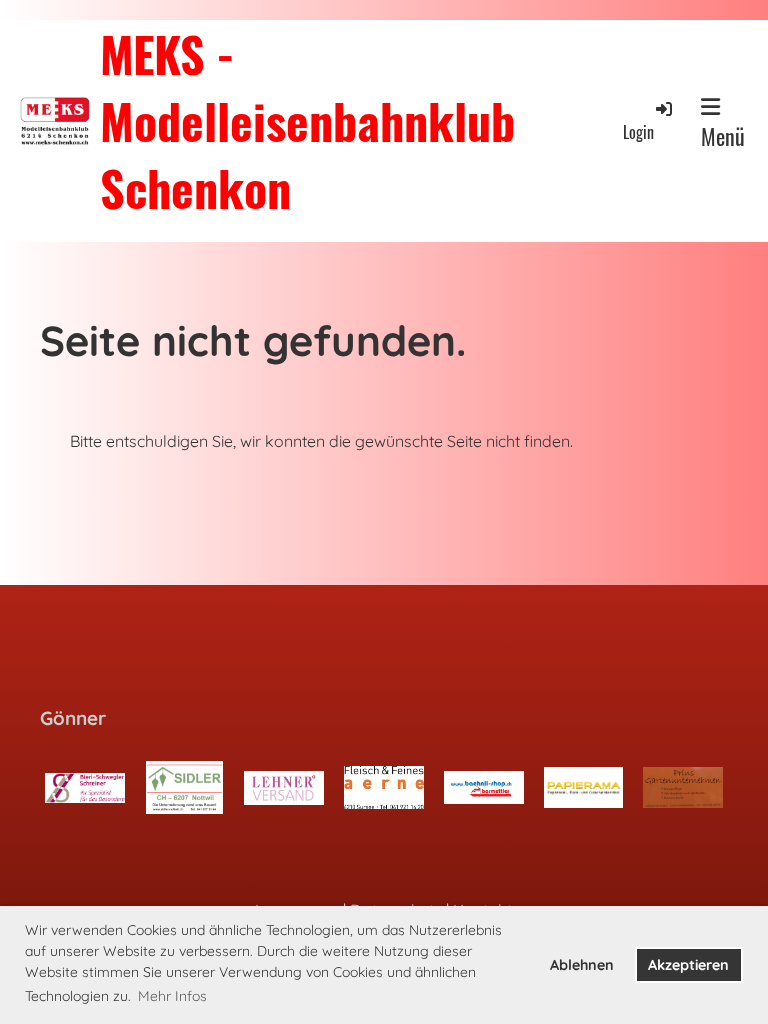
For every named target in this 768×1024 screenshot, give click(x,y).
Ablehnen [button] (582, 965)
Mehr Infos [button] (172, 996)
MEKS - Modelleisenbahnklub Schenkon (307, 121)
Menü (723, 136)
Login (638, 131)
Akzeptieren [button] (688, 965)
